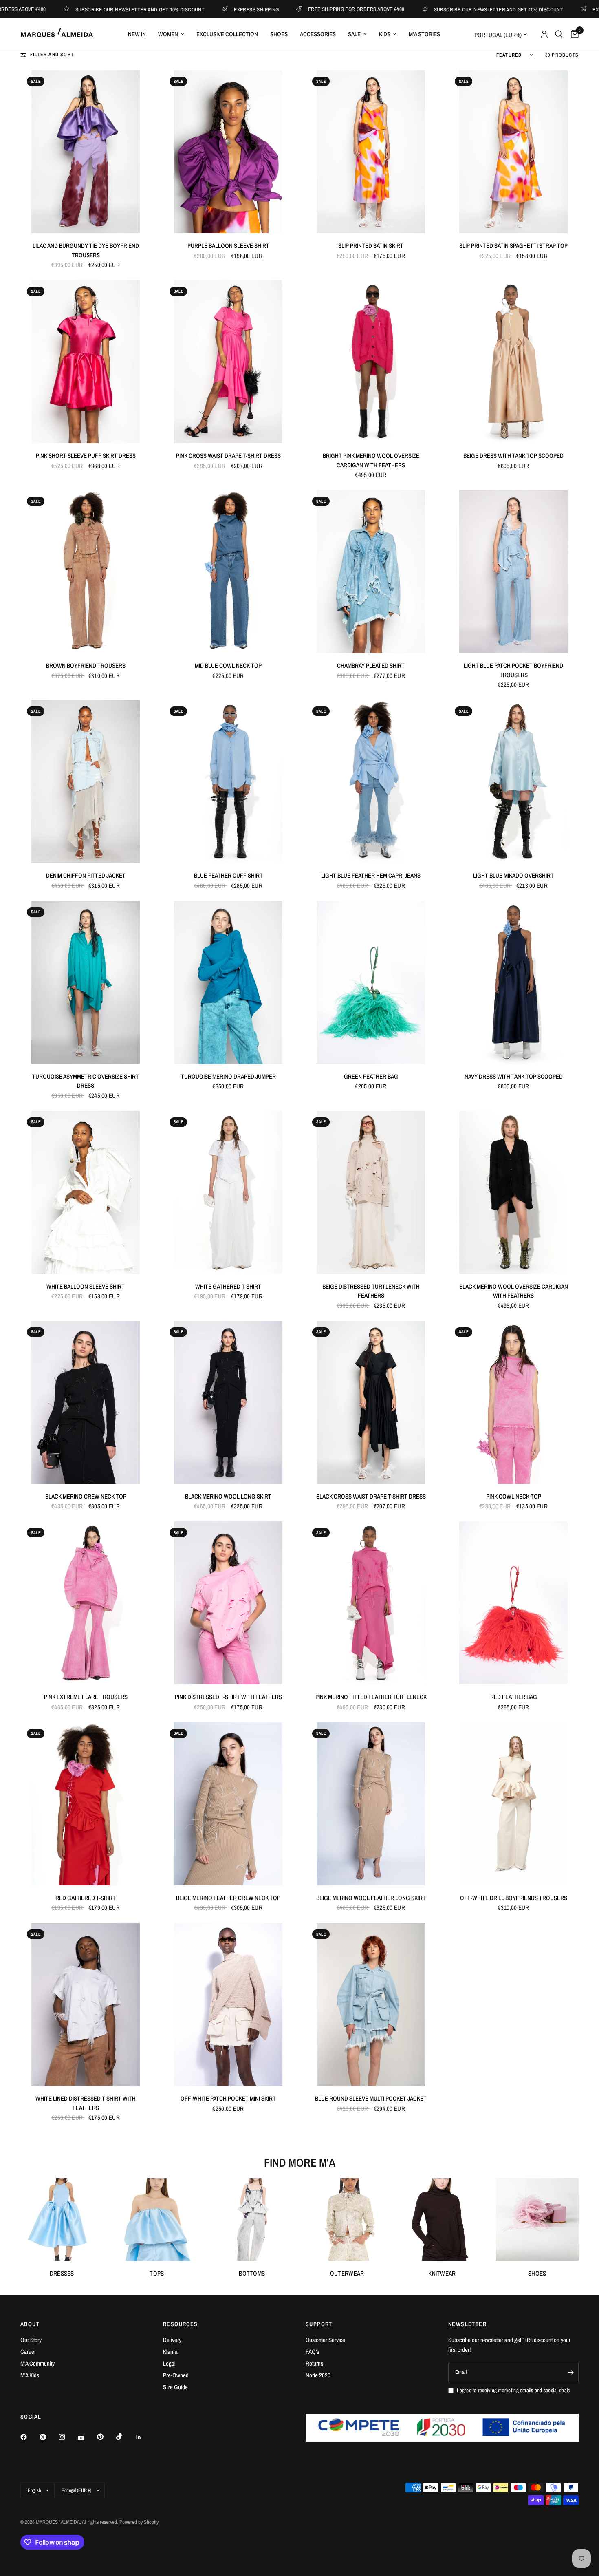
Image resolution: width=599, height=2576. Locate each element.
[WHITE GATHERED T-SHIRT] (228, 1192)
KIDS (385, 34)
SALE (354, 34)
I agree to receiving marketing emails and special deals (513, 2390)
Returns (314, 2363)
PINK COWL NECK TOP (514, 1496)
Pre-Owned (176, 2375)
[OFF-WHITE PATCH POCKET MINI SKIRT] (228, 2004)
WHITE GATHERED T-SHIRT (228, 1286)
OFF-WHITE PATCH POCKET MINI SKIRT (228, 2098)
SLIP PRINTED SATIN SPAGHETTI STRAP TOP (513, 246)
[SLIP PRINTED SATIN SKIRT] (371, 152)
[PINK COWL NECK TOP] (513, 1402)
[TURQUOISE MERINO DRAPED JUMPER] (228, 982)
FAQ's (312, 2352)
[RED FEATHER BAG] (513, 1603)
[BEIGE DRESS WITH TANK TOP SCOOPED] (513, 362)
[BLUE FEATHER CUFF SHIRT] (228, 781)
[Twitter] (48, 2437)
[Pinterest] (106, 2437)
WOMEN (168, 34)
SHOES (279, 34)
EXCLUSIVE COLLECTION (227, 34)
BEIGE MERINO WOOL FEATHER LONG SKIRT (371, 1898)
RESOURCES (181, 2324)
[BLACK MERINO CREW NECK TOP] (86, 1402)
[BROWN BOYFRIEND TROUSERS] (86, 572)
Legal (169, 2363)
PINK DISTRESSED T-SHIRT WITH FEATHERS (228, 1697)
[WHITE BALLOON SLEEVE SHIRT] (86, 1192)
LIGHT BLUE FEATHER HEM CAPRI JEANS (371, 875)
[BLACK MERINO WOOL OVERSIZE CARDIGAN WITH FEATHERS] (513, 1192)
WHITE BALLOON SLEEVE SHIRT (86, 1286)
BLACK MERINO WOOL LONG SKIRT (228, 1496)
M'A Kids (30, 2375)
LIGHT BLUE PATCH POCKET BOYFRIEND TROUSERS (513, 670)
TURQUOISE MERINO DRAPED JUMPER (228, 1076)
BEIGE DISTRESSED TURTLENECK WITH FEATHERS (371, 1291)
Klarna (170, 2352)
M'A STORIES (424, 34)
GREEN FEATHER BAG (371, 1076)
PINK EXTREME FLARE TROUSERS (86, 1697)
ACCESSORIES (318, 34)
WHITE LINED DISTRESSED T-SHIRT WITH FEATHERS (86, 2103)
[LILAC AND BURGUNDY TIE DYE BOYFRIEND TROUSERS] (86, 152)
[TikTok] (125, 2437)
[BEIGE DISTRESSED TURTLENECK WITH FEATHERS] (371, 1192)
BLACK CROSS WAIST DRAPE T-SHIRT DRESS (371, 1496)
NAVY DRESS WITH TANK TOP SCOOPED (514, 1076)
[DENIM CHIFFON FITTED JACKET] (86, 781)
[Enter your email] (570, 2373)
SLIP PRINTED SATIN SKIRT (371, 246)
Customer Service (325, 2340)
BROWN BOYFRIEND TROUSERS (86, 666)
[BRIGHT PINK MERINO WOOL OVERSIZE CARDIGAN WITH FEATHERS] (371, 362)
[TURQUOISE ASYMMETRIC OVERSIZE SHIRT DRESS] (86, 982)
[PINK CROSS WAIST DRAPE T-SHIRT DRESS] (228, 362)
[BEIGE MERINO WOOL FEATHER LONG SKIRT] (371, 1804)
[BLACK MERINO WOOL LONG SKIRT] (228, 1402)
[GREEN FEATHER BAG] (371, 982)
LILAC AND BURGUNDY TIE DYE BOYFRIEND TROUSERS (86, 250)
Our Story (31, 2340)
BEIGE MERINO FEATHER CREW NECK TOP (228, 1898)
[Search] (559, 34)
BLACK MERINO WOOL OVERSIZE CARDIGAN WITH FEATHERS (514, 1291)
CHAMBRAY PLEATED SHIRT (371, 666)
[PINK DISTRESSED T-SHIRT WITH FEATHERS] (228, 1603)
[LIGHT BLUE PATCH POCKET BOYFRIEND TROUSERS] (513, 572)
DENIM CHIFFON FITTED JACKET (86, 875)
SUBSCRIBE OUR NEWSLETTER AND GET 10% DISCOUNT (394, 9)
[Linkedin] (144, 2437)
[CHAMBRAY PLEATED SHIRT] (371, 572)
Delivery (172, 2340)
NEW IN (137, 34)
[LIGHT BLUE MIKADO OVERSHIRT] (513, 781)
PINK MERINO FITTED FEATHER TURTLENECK (371, 1697)
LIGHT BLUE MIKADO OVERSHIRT (513, 875)
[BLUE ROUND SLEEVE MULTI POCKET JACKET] (371, 2004)
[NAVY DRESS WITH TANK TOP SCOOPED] (513, 982)
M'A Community (37, 2363)
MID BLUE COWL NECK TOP (228, 666)
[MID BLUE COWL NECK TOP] (228, 572)
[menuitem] (137, 34)
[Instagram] (68, 2437)
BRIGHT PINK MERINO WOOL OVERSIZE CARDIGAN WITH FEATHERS (371, 460)
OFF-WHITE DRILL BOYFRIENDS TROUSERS (514, 1898)
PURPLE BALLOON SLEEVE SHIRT (228, 246)
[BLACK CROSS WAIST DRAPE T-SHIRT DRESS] (371, 1402)
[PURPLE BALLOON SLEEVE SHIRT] (228, 152)
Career (28, 2352)
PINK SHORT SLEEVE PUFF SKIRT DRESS (86, 456)
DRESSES (62, 2273)
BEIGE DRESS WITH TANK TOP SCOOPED (513, 456)
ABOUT (30, 2324)
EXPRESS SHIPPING (152, 9)
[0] (573, 34)
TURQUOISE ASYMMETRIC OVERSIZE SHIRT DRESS (86, 1081)
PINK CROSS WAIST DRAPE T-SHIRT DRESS (228, 456)
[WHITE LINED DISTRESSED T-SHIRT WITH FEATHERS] (86, 2004)
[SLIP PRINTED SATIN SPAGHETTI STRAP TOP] (513, 152)
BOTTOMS (252, 2273)
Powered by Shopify (139, 2522)
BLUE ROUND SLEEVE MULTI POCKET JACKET (371, 2098)
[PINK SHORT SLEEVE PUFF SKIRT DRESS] (86, 362)
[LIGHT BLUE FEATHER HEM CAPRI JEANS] (371, 781)
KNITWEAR (442, 2273)
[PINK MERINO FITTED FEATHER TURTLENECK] (371, 1603)
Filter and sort (52, 55)
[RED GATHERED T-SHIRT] (86, 1804)
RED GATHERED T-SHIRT (86, 1898)
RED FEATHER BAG (514, 1697)
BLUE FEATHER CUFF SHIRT (228, 875)
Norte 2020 (318, 2375)
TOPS (157, 2273)
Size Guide (175, 2387)
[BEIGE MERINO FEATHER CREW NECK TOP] (228, 1804)
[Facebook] (29, 2437)
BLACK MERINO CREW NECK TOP (86, 1496)
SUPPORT (319, 2324)
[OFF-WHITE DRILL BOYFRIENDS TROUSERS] (513, 1804)
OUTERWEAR (347, 2273)
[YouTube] (87, 2438)
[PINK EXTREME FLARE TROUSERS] (86, 1603)
